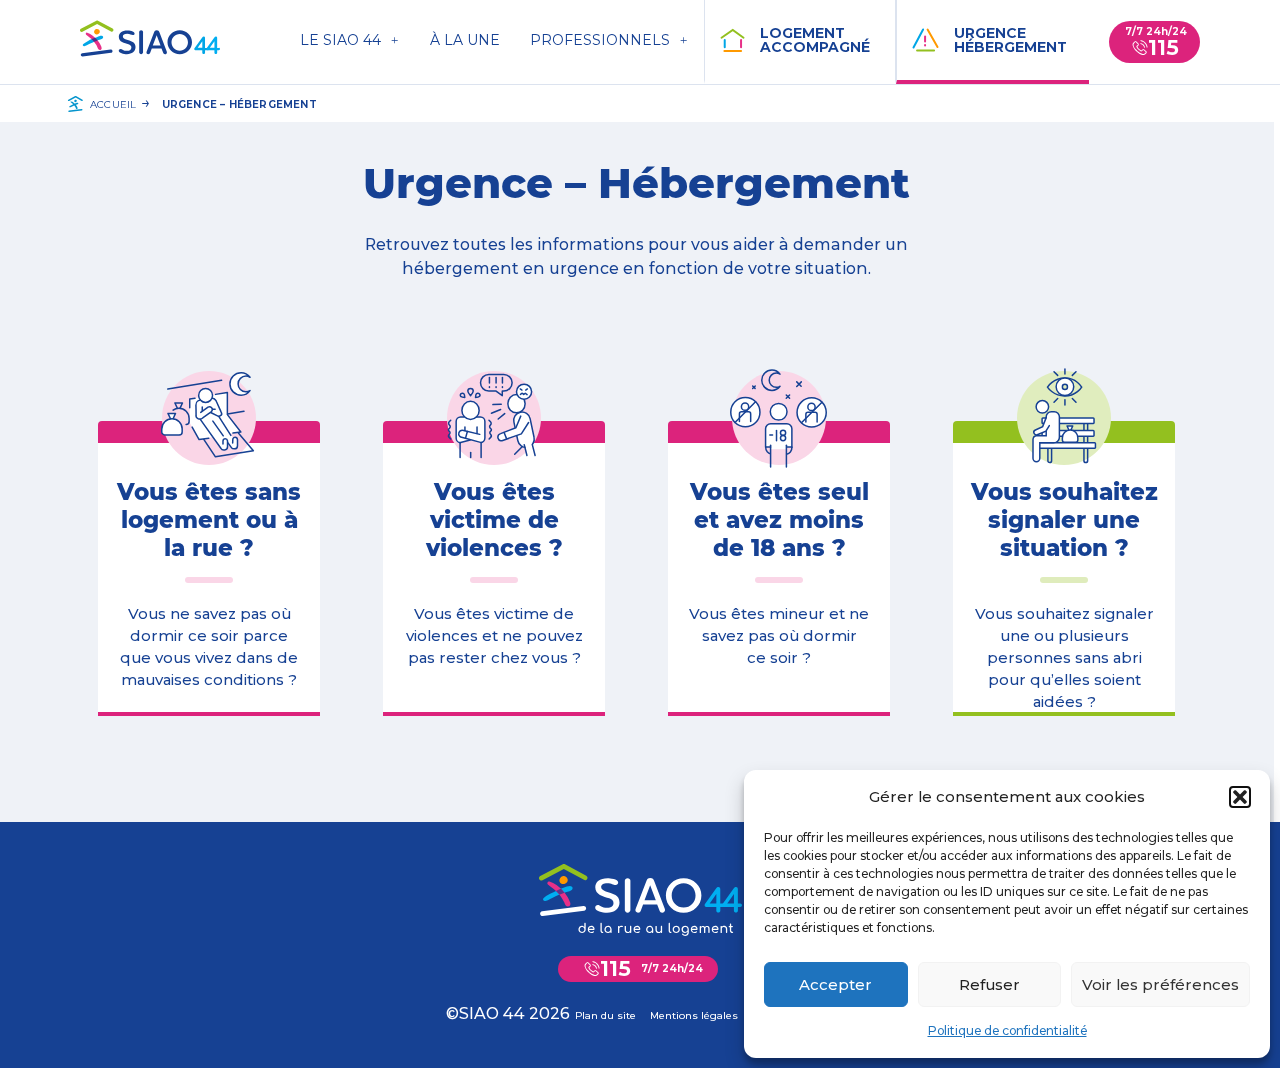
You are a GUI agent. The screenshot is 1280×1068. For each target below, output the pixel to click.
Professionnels (600, 40)
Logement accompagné (815, 40)
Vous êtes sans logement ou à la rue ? (209, 520)
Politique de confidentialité (1007, 1030)
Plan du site (605, 1015)
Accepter (835, 984)
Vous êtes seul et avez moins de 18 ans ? (779, 520)
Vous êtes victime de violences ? (494, 520)
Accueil (113, 104)
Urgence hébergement (1010, 40)
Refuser (989, 984)
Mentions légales (694, 1015)
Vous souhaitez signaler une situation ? (1064, 520)
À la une (465, 40)
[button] (1240, 797)
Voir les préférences (1160, 984)
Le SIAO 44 (340, 40)
